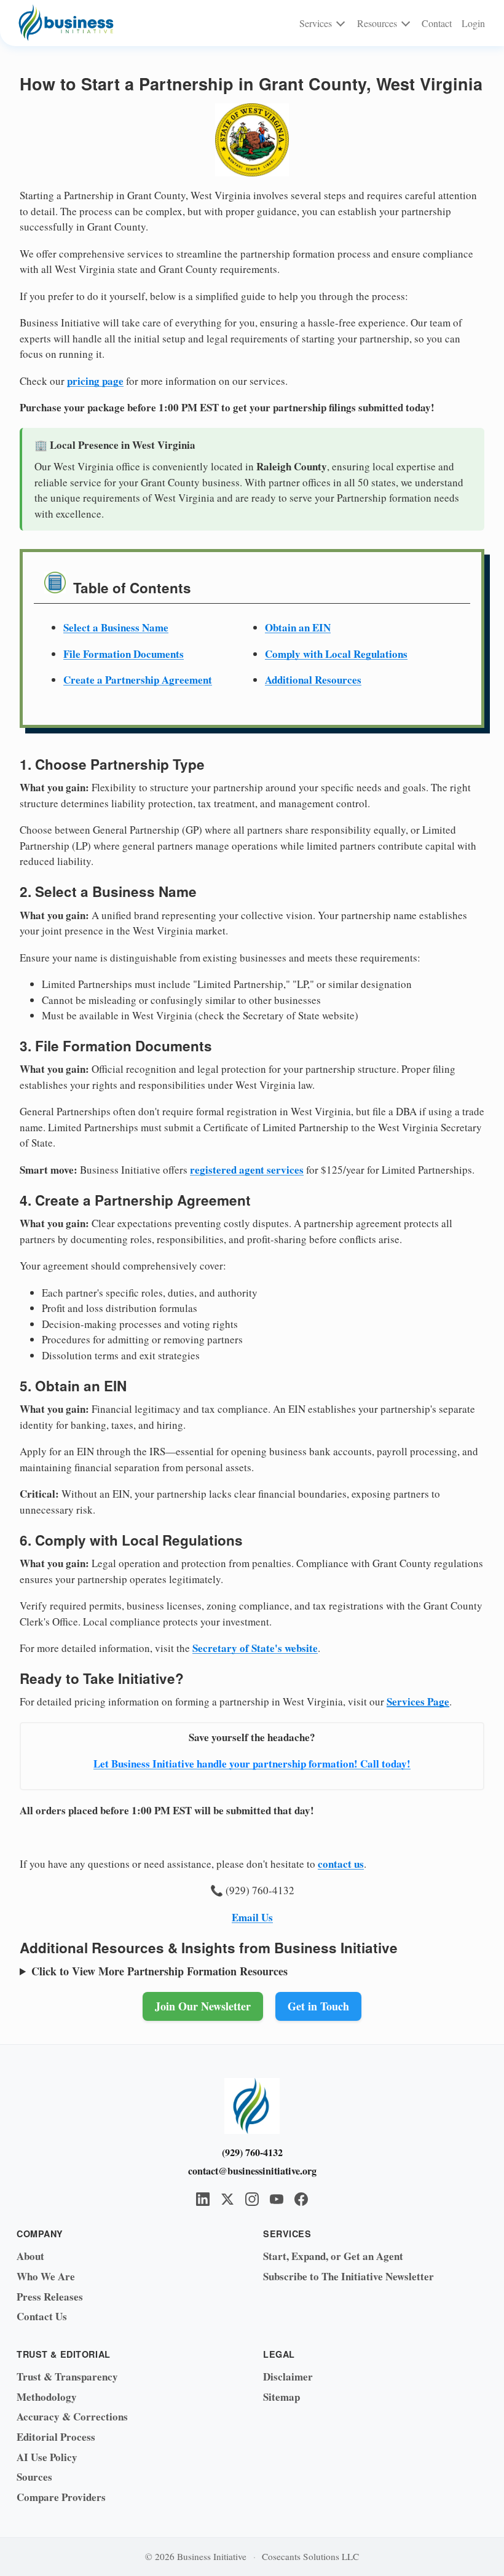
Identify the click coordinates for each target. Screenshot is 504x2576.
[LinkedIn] (203, 2199)
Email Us (252, 1917)
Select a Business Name (116, 627)
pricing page (95, 381)
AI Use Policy (47, 2457)
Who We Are (46, 2276)
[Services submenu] (341, 23)
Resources (377, 23)
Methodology (47, 2397)
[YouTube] (277, 2199)
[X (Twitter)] (227, 2199)
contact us (341, 1864)
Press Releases (50, 2297)
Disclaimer (288, 2376)
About (30, 2256)
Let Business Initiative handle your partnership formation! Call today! (252, 1764)
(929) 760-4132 (252, 2152)
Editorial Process (56, 2437)
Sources (34, 2477)
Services (316, 23)
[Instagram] (252, 2199)
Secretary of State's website (255, 1648)
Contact (437, 23)
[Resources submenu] (405, 23)
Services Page (418, 1701)
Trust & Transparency (67, 2376)
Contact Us (42, 2316)
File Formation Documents (124, 654)
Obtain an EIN (298, 627)
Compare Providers (61, 2497)
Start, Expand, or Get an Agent (333, 2256)
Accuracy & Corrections (72, 2416)
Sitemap (282, 2397)
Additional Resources (313, 680)
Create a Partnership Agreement (138, 680)
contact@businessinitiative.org (252, 2171)
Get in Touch (318, 2006)
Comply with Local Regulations (336, 654)
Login (473, 23)
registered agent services (247, 1170)
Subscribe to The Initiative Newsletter (348, 2276)
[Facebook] (301, 2199)
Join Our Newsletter (203, 2006)
